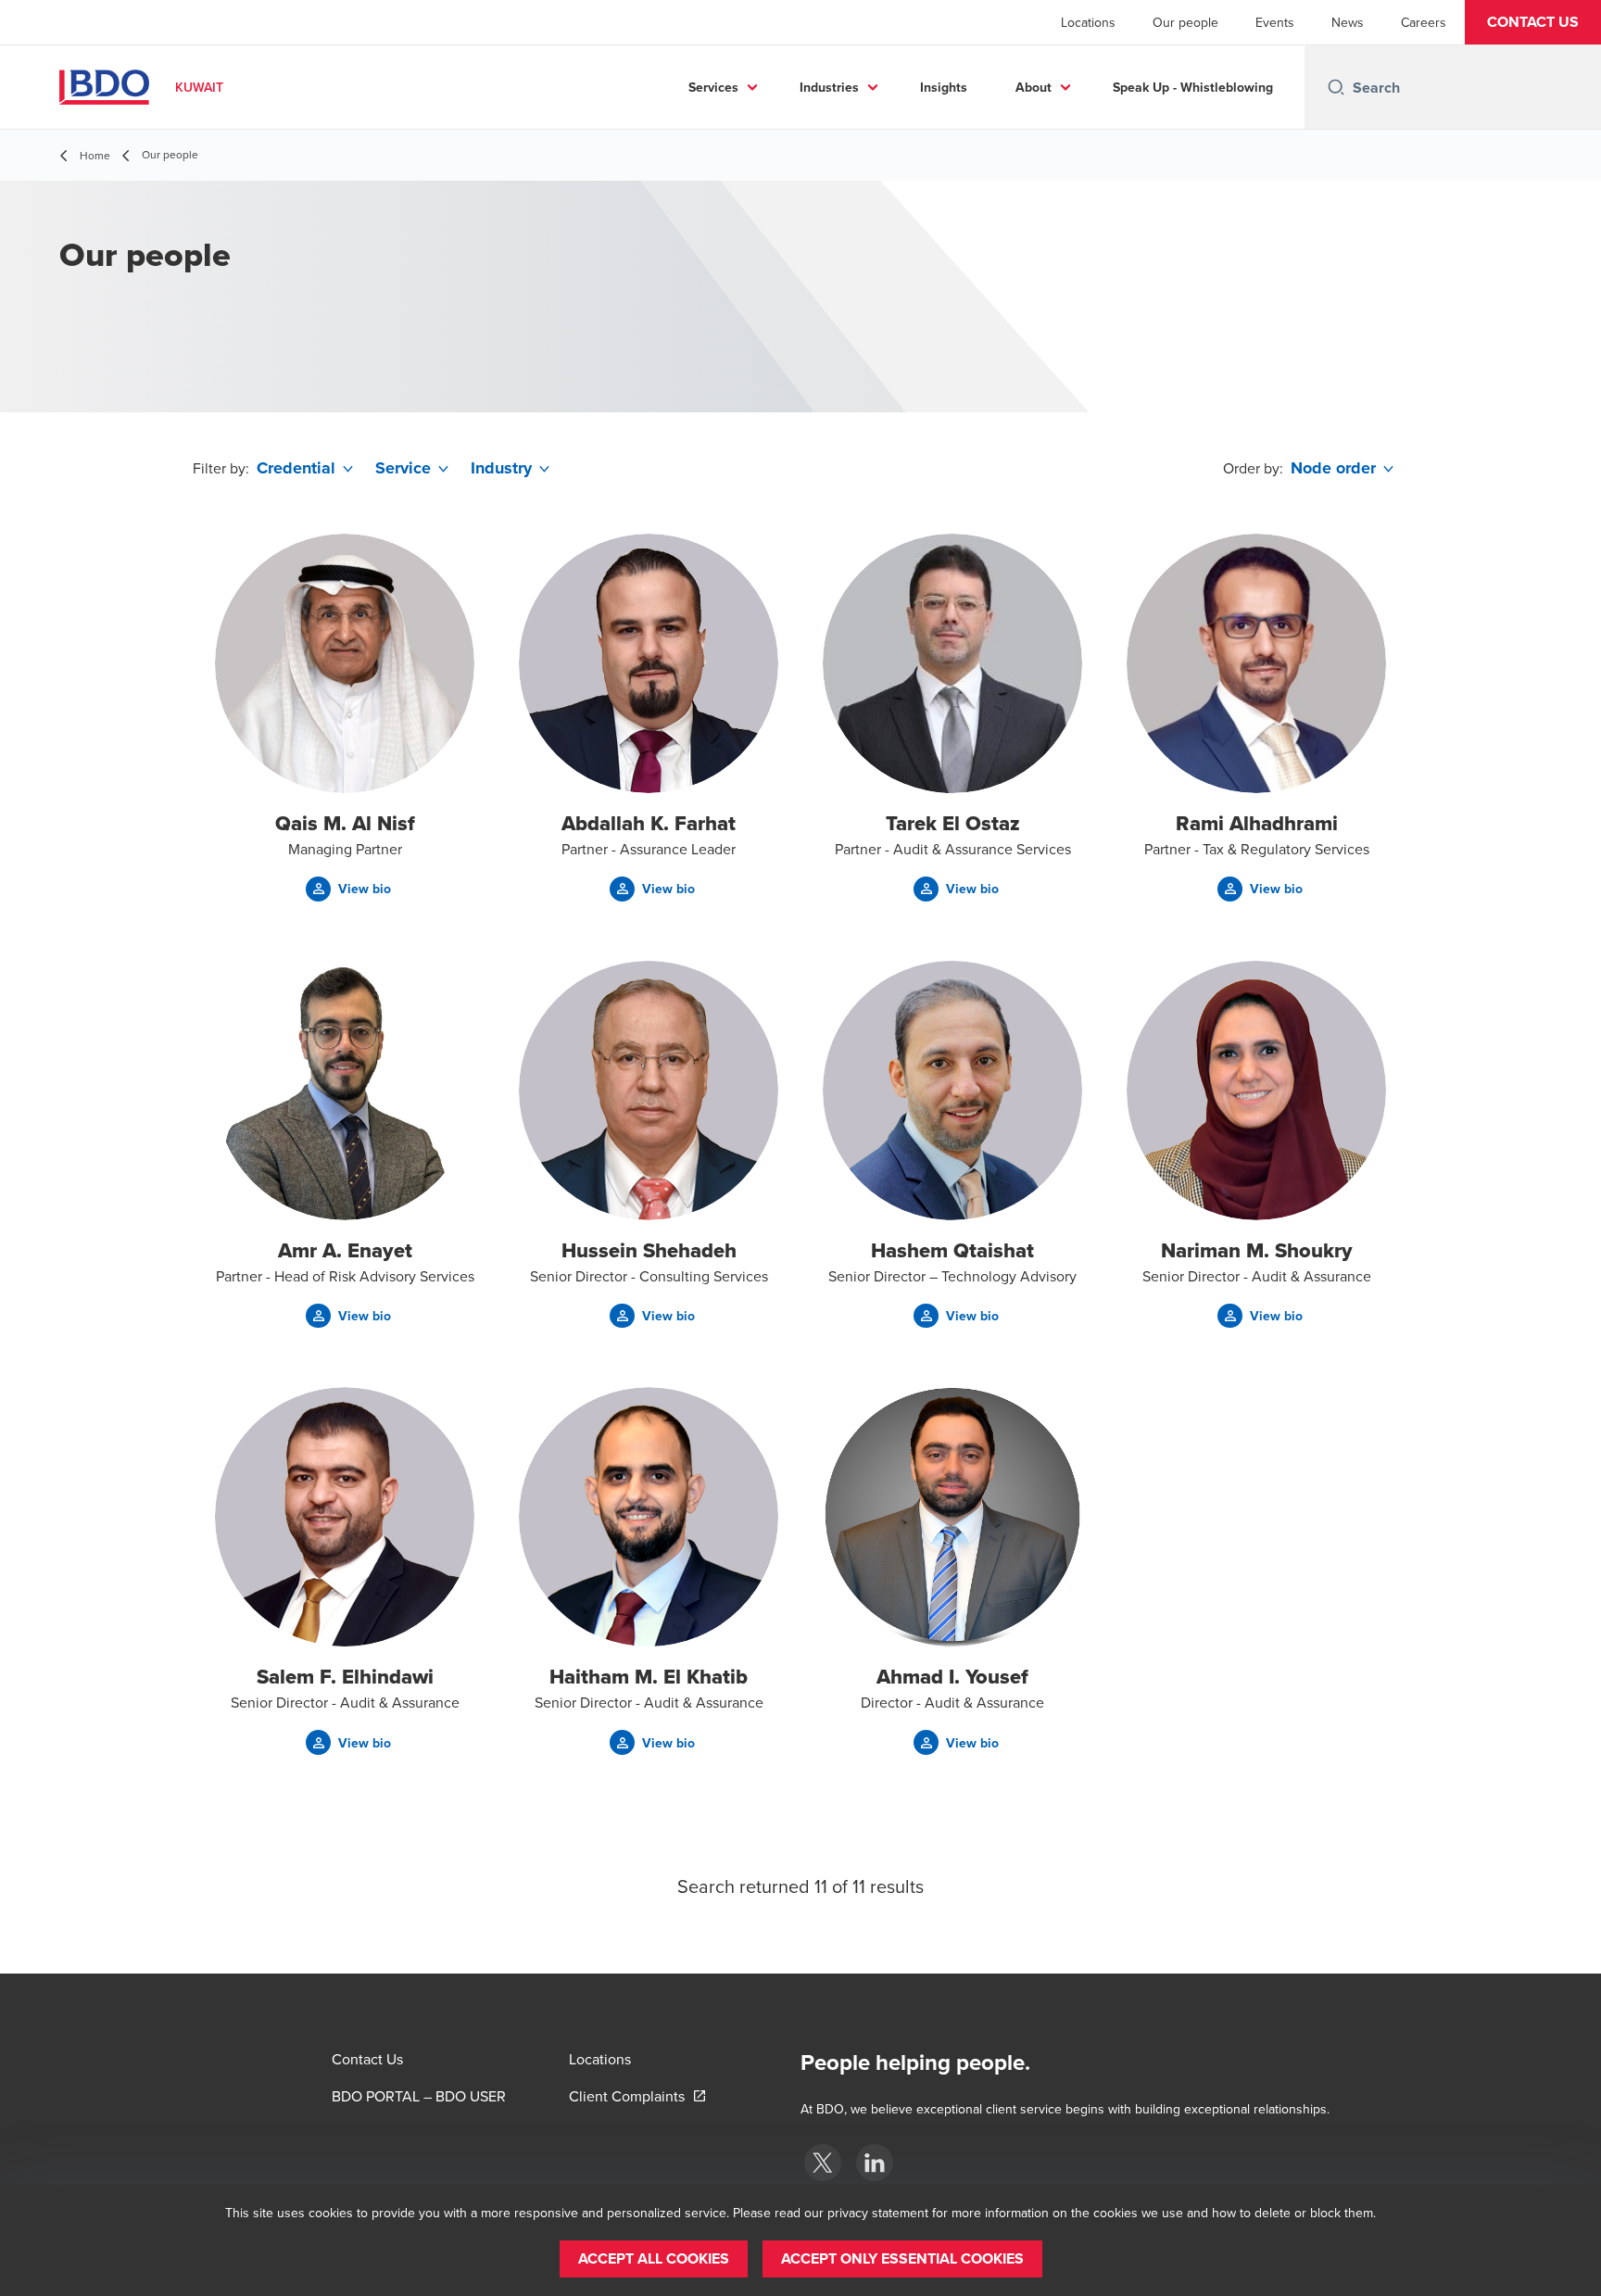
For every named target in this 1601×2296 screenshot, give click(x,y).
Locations (1088, 22)
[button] (1533, 22)
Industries (829, 87)
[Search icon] (1336, 87)
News (1348, 22)
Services (713, 87)
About (1034, 87)
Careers (1424, 22)
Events (1275, 22)
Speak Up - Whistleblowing (1193, 87)
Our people (1185, 22)
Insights (944, 87)
